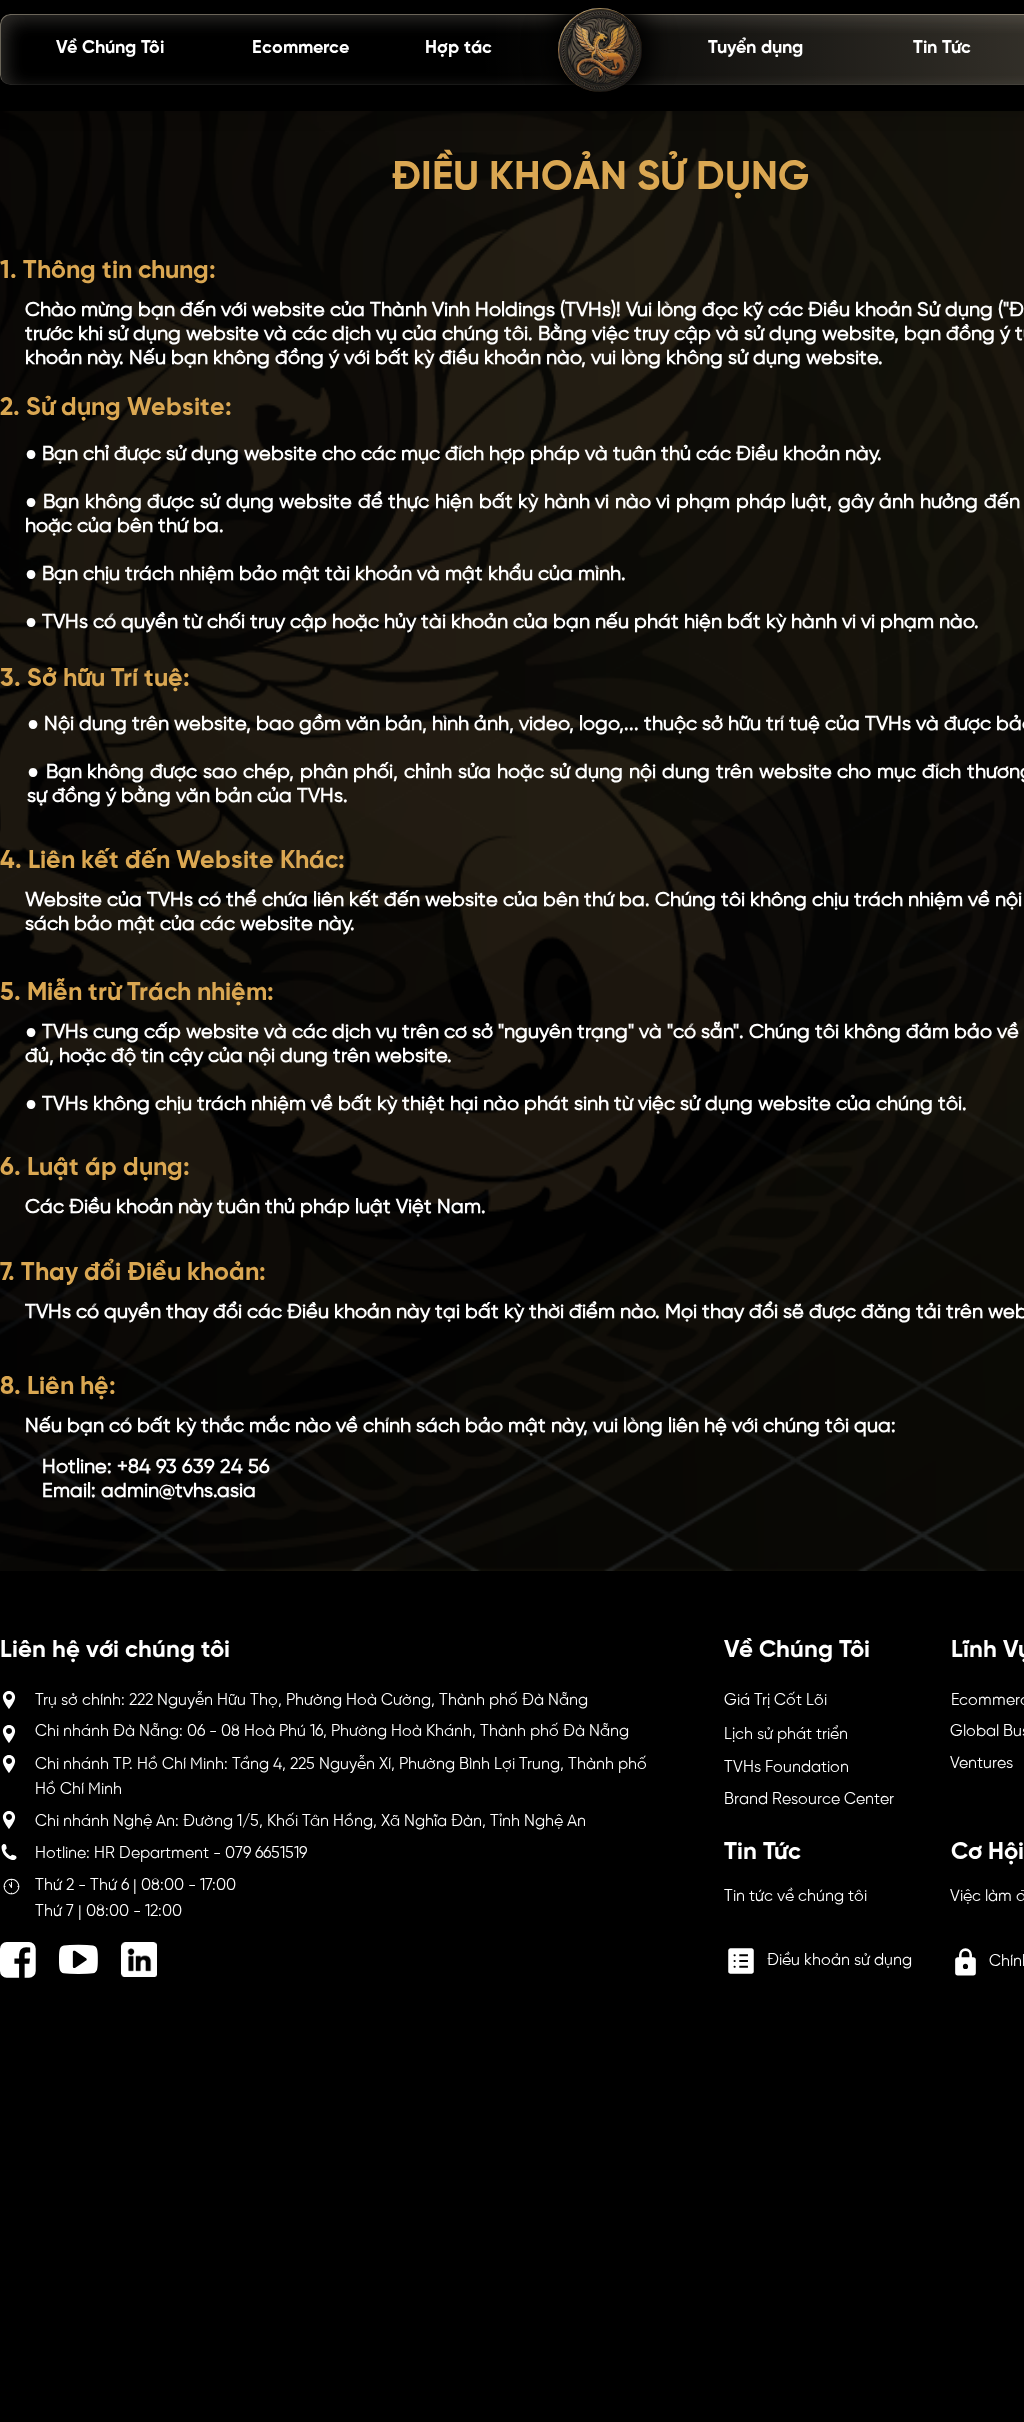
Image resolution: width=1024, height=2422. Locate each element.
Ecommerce (300, 48)
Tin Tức (942, 48)
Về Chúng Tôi (110, 48)
